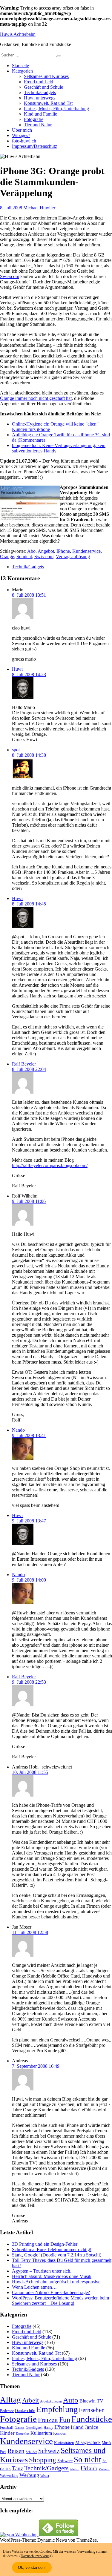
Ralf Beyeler (24, 1064)
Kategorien (22, 71)
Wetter (45, 2476)
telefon (75, 2469)
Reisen (16, 2451)
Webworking (9, 2476)
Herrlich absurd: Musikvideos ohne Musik (52, 2276)
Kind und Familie (40, 114)
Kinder (7, 2433)
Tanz (17, 2468)
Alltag (10, 2400)
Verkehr (104, 2469)
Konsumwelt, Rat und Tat (48, 103)
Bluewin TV (91, 2401)
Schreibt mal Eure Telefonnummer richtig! (52, 2249)
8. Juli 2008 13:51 (29, 595)
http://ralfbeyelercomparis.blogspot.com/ (50, 1165)
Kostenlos (23, 2434)
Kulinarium (41, 2433)
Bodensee (7, 2411)
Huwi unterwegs (40, 98)
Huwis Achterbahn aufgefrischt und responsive (56, 2282)
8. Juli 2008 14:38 (29, 755)
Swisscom (10, 276)
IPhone (63, 551)
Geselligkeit (34, 2428)
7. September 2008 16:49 (36, 2066)
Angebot (46, 551)
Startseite (20, 66)
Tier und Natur (38, 125)
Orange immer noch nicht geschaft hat (36, 398)
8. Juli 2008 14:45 (29, 904)
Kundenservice (86, 551)
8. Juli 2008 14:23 (29, 674)
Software (65, 2461)
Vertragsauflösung (73, 557)
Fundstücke (92, 2419)
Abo (31, 551)
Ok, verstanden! (32, 2567)
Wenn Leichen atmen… (34, 2287)
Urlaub (89, 2468)
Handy (48, 2428)
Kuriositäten (64, 2443)
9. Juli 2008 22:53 (29, 1682)
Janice (92, 2427)
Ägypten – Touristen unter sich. (42, 2271)
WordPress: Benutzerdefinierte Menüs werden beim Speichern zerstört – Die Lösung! (60, 2301)
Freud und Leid (39, 82)
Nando (18, 1430)
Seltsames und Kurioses (46, 76)
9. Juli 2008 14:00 (29, 1580)
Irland (77, 2427)
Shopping (43, 2460)
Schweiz (49, 2451)
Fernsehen (92, 2410)
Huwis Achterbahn (18, 34)
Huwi (17, 669)
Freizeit (48, 2420)
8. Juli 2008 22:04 (29, 1069)
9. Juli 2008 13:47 (29, 1521)
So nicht (24, 557)
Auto (71, 2400)
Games (20, 2428)
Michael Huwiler (39, 208)
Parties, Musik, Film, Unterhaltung (56, 109)
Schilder (31, 2452)
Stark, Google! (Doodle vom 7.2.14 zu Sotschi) (57, 2255)
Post (3, 2452)
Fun (65, 2419)
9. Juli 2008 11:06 (29, 1201)
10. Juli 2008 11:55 (30, 1772)
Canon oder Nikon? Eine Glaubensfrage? (51, 2292)
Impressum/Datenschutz (34, 146)
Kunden (60, 2433)
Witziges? (21, 135)
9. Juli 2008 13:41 (29, 1435)
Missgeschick (88, 2442)
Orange (7, 557)
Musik (106, 2443)
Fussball (7, 2427)
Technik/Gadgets (40, 92)
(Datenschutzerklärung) (36, 2556)
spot (16, 750)
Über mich (22, 130)
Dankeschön (25, 2411)
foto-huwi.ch (24, 141)
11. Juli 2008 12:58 (30, 1932)
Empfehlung (57, 2409)
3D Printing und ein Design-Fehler (45, 2244)
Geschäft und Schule (43, 87)
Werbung (29, 2475)
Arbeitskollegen (51, 2401)
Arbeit (30, 2400)
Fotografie (34, 119)
